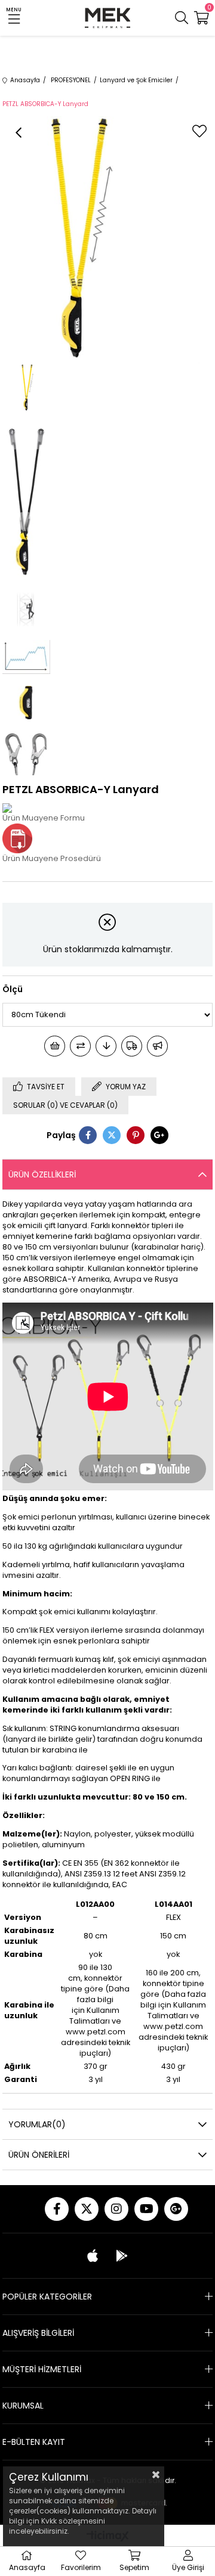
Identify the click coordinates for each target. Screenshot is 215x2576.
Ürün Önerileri (39, 2155)
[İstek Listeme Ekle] (55, 1046)
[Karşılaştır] (80, 1046)
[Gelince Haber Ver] (157, 1046)
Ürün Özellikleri (42, 1174)
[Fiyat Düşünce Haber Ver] (106, 1046)
